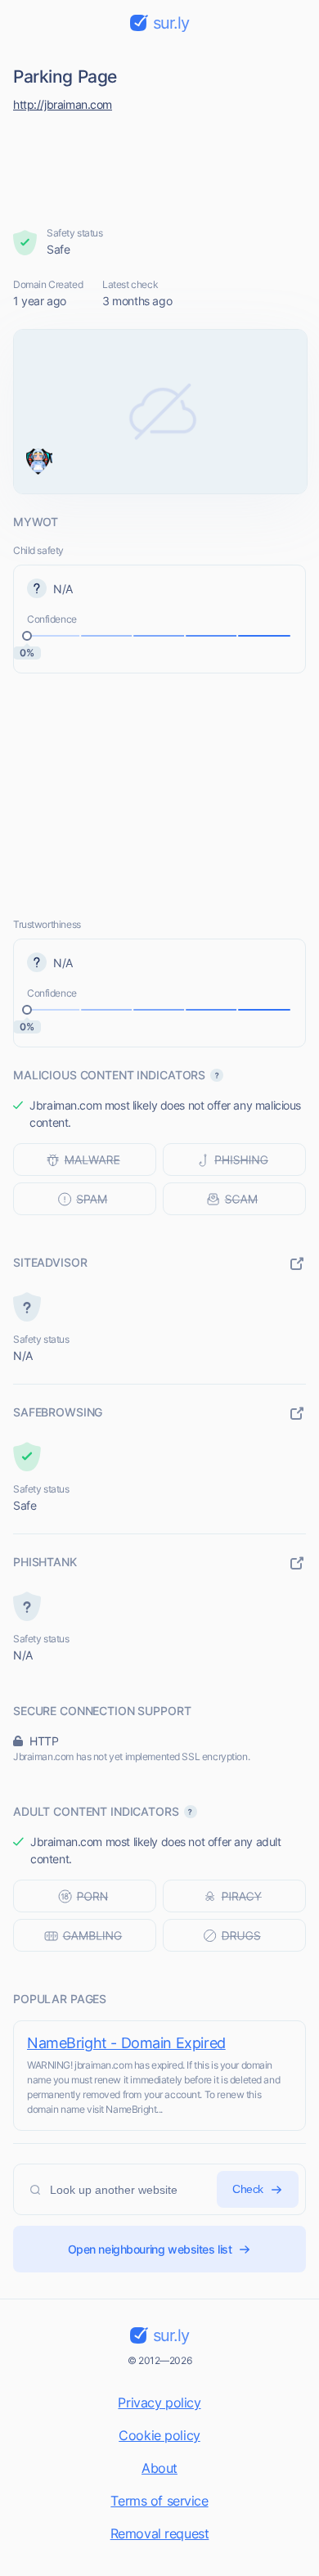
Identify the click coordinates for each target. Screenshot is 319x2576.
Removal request (160, 2533)
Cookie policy (159, 2435)
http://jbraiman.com (63, 104)
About (159, 2468)
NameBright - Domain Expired (126, 2043)
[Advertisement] (160, 165)
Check (248, 2189)
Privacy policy (159, 2403)
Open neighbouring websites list (150, 2249)
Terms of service (159, 2501)
